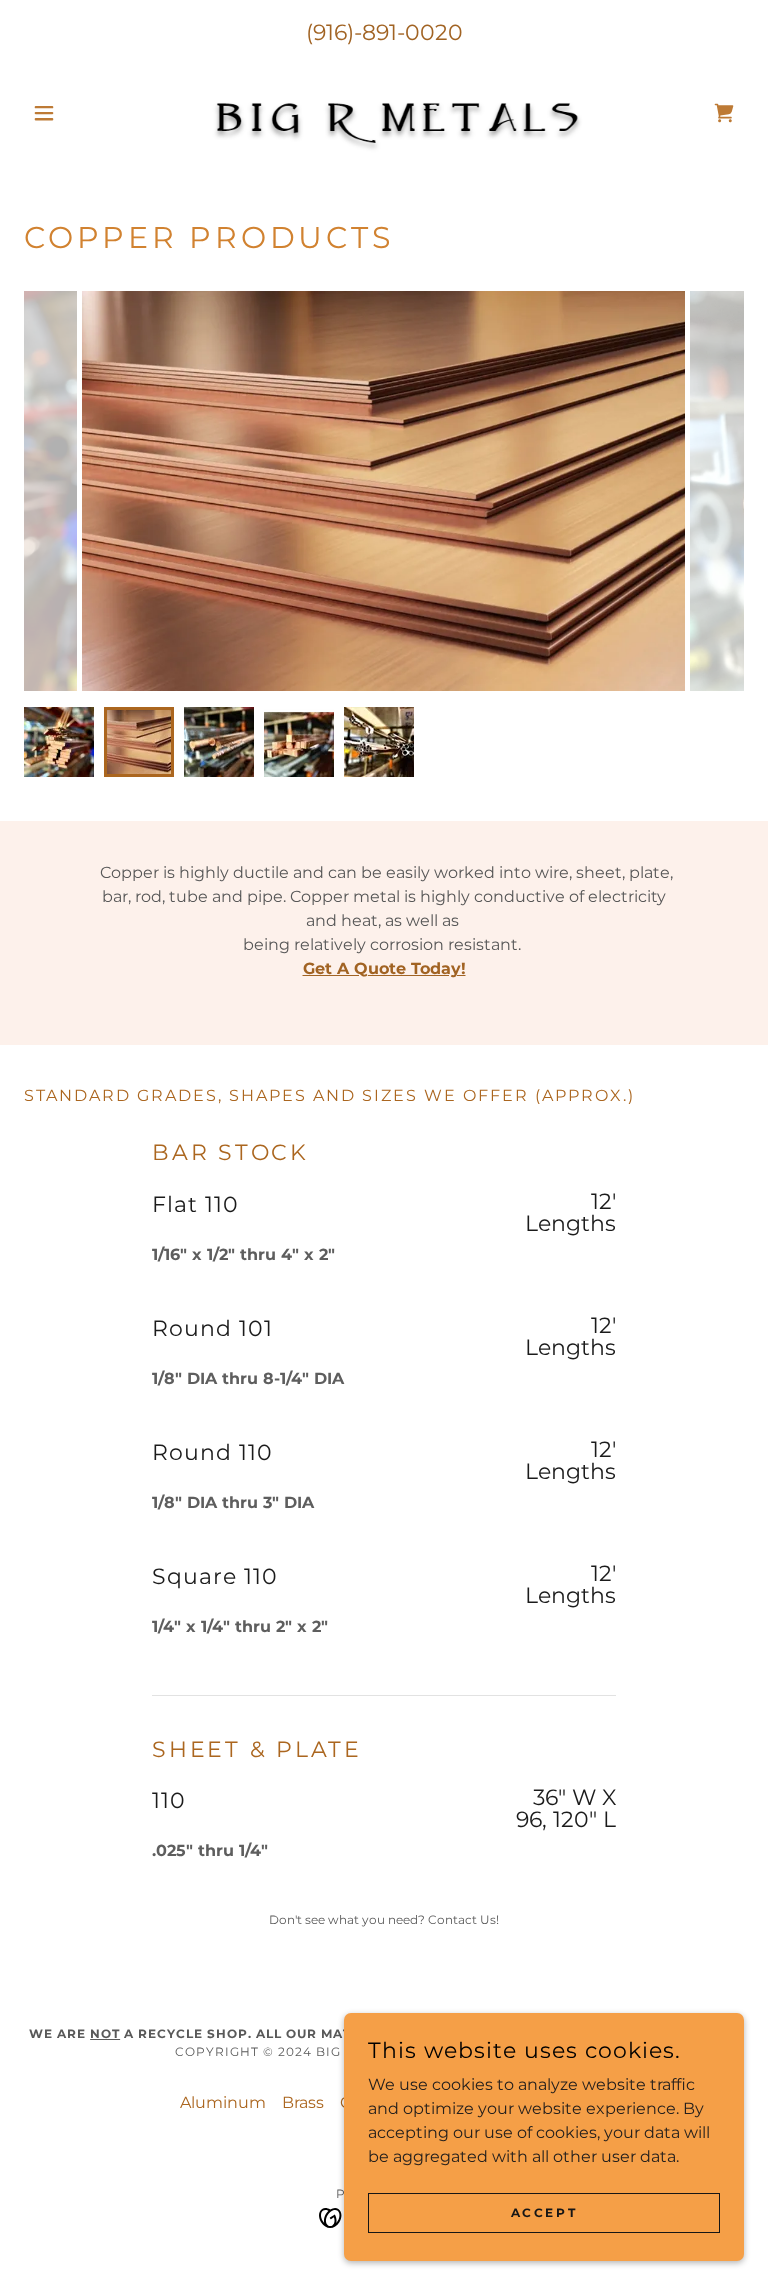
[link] (384, 113)
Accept (544, 2212)
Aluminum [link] (223, 2102)
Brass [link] (303, 2102)
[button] (78, 113)
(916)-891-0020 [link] (384, 32)
